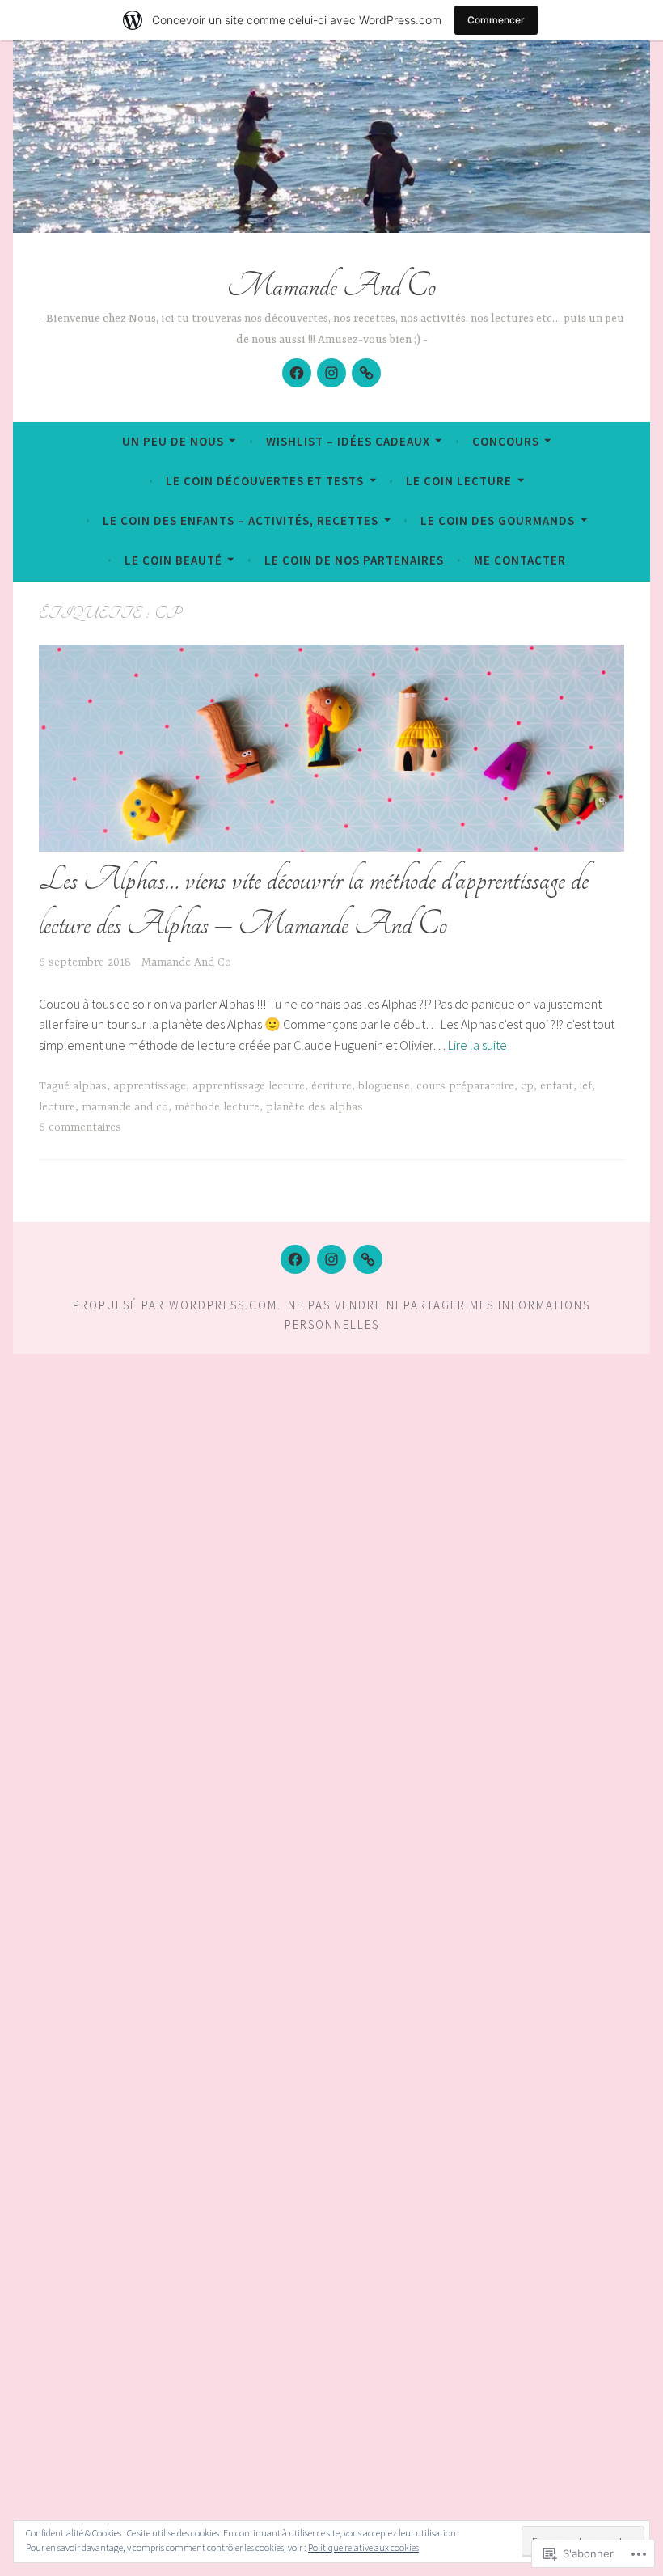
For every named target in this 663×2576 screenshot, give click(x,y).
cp (527, 1086)
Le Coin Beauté (173, 560)
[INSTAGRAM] (331, 1259)
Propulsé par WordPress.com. (177, 1305)
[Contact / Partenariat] (366, 373)
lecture (57, 1107)
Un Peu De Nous (173, 441)
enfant (557, 1086)
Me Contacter (520, 560)
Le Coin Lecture (459, 481)
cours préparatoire (465, 1086)
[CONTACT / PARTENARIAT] (368, 1259)
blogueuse (384, 1086)
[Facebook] (297, 373)
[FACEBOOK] (295, 1259)
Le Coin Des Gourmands (498, 520)
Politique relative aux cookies (363, 2547)
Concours (506, 441)
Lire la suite (477, 1045)
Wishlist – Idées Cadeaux (348, 441)
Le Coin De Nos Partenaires (354, 560)
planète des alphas (315, 1107)
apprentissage (150, 1086)
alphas (90, 1086)
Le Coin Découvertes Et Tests (265, 481)
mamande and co (125, 1107)
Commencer (496, 20)
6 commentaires (80, 1127)
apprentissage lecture (249, 1086)
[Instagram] (331, 373)
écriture (331, 1086)
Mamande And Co (331, 286)
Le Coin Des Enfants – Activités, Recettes (241, 520)
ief (586, 1086)
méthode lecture (217, 1107)
